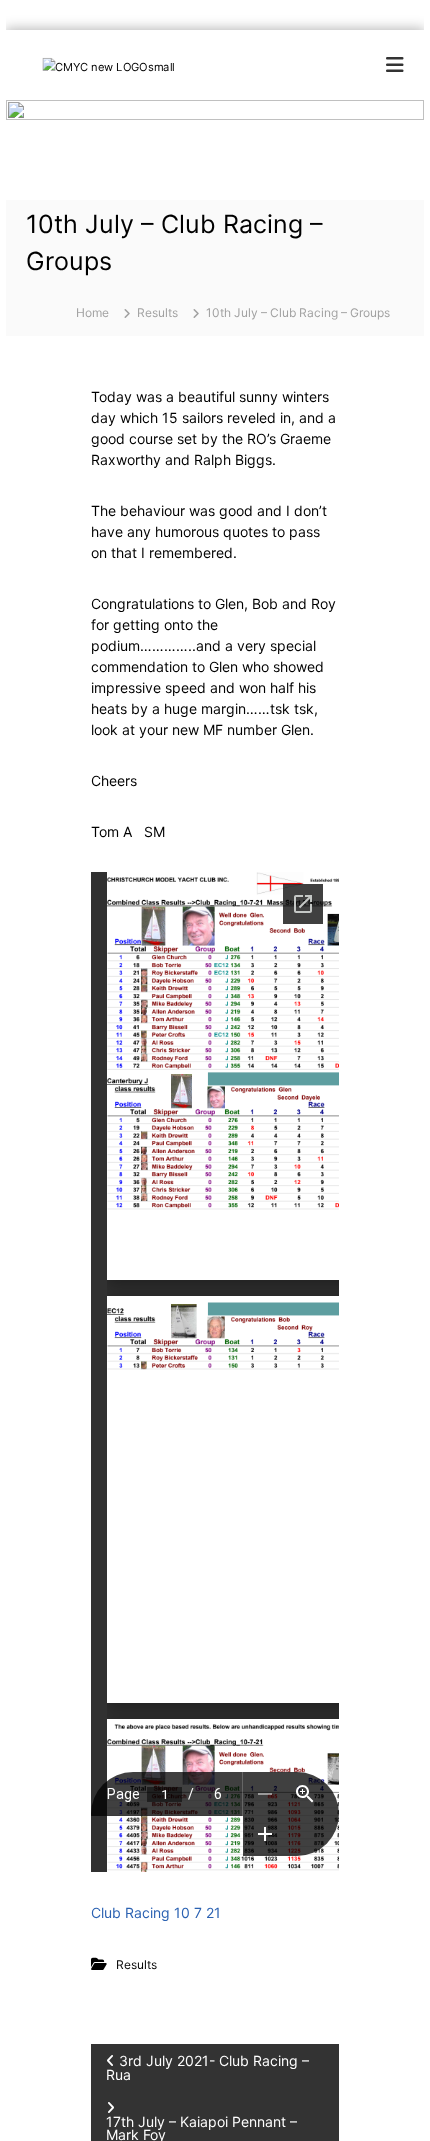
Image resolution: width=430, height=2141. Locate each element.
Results (157, 312)
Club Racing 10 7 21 (156, 1912)
